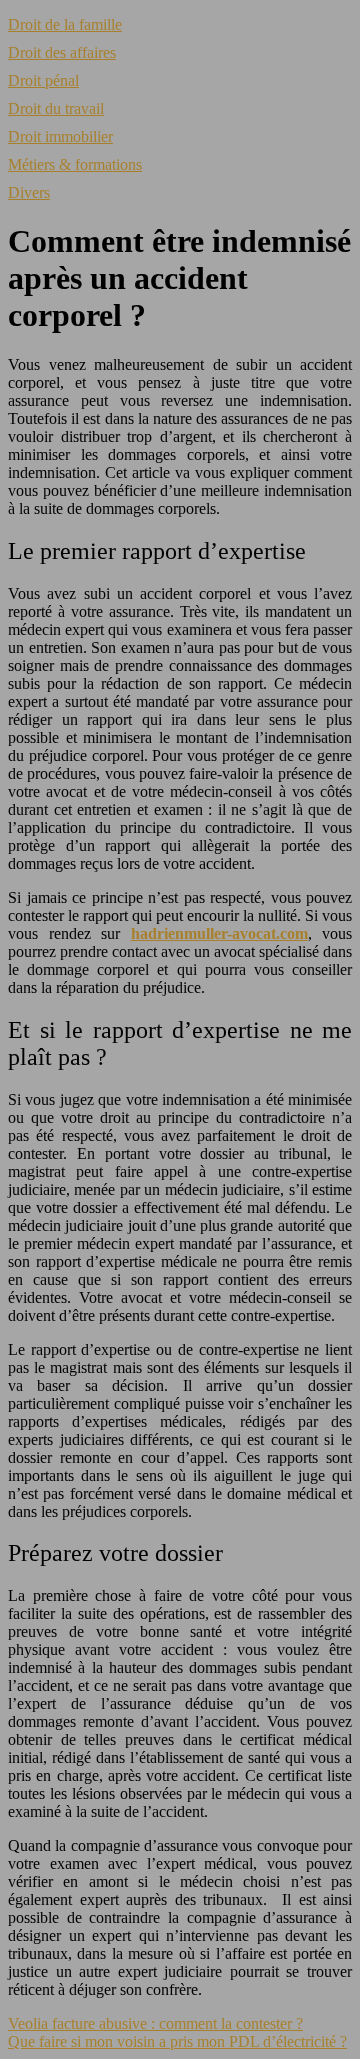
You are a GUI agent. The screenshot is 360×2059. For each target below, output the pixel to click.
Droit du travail (56, 108)
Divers (29, 192)
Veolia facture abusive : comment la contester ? (155, 2023)
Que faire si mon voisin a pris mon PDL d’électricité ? (177, 2041)
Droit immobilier (60, 136)
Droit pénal (43, 80)
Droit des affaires (62, 52)
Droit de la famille (65, 24)
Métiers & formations (75, 164)
